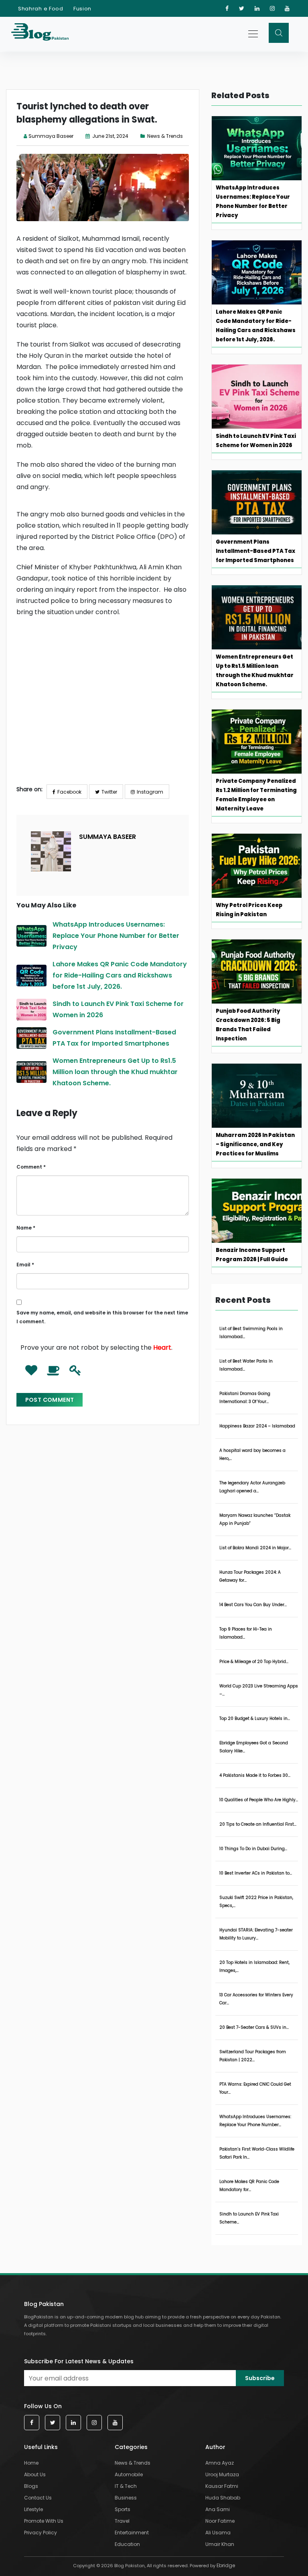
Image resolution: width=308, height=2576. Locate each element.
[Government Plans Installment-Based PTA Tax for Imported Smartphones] (31, 1038)
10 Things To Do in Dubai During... (253, 1849)
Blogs (31, 2486)
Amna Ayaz (220, 2463)
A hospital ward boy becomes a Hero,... (252, 1454)
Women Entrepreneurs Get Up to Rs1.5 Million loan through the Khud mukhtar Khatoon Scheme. (115, 1072)
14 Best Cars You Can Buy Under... (253, 1605)
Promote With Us (44, 2521)
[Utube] (287, 8)
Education (127, 2544)
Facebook (69, 792)
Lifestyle (33, 2509)
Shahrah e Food (41, 9)
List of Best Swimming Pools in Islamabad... (251, 1333)
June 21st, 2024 (110, 136)
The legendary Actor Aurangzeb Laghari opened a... (252, 1487)
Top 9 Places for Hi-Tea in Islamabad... (246, 1633)
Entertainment (132, 2533)
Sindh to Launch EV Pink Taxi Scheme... (249, 2218)
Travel (122, 2521)
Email (25, 1265)
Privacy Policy (41, 2533)
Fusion (82, 9)
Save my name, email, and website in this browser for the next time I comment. (102, 1317)
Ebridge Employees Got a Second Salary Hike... (254, 1747)
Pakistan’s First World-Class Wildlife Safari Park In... (257, 2153)
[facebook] (227, 8)
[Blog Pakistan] (40, 34)
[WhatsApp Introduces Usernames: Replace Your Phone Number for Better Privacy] (31, 936)
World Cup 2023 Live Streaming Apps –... (259, 1690)
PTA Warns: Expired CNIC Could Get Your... (255, 2088)
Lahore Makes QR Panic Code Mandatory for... (249, 2186)
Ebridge (226, 2565)
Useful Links (41, 2447)
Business (126, 2498)
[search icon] (279, 33)
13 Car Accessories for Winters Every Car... (256, 1999)
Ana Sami (218, 2509)
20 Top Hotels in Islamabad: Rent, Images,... (254, 1966)
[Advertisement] (103, 707)
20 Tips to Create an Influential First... (258, 1824)
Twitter (109, 792)
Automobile (129, 2474)
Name (26, 1228)
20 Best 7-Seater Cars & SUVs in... (254, 2027)
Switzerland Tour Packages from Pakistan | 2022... (253, 2056)
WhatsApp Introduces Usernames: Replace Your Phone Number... (255, 2121)
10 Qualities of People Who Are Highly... (259, 1800)
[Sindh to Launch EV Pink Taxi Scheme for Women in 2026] (31, 1010)
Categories (131, 2447)
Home (31, 2463)
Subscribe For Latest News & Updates (79, 2361)
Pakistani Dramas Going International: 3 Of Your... (245, 1398)
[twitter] (242, 8)
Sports (123, 2509)
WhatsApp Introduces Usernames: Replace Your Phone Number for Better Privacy (116, 936)
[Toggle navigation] (254, 34)
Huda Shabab (223, 2498)
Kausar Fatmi (222, 2486)
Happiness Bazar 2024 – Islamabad (257, 1426)
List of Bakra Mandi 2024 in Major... (255, 1548)
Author (215, 2447)
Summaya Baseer (51, 136)
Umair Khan (220, 2544)
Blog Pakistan (44, 2304)
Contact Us (38, 2498)
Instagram (150, 792)
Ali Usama (218, 2533)
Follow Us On (43, 2406)
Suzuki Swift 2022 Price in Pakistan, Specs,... (256, 1902)
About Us (35, 2474)
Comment (31, 1167)
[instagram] (273, 8)
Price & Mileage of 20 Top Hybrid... (254, 1662)
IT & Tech (126, 2486)
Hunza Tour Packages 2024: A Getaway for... (250, 1576)
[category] (144, 136)
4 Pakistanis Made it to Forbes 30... (255, 1775)
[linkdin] (257, 8)
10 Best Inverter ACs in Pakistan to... (256, 1873)
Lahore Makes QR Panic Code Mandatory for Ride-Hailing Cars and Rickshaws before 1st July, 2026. (120, 975)
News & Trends (165, 136)
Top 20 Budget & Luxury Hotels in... (255, 1718)
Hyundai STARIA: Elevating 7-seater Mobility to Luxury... (256, 1934)
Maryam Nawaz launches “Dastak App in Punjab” (255, 1519)
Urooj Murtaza (222, 2474)
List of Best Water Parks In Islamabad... (246, 1365)
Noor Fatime (220, 2521)
